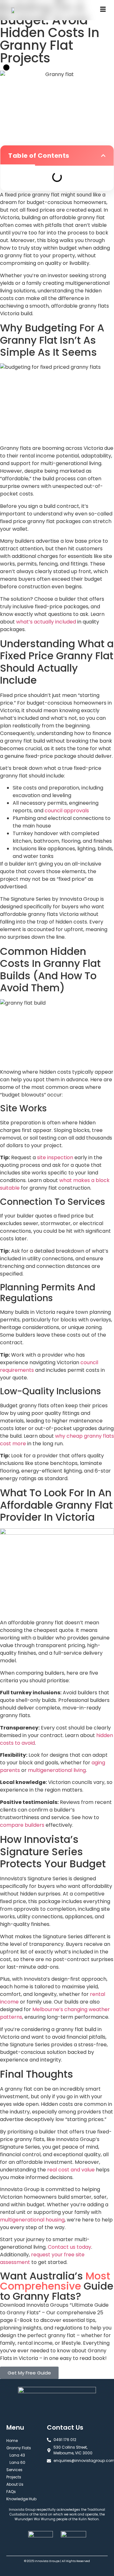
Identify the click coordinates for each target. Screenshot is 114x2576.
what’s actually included (46, 622)
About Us (15, 2484)
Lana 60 (17, 2462)
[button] (103, 156)
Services (14, 2470)
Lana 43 (17, 2455)
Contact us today (70, 2247)
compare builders (22, 1825)
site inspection (55, 1157)
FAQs (11, 2492)
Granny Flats (19, 2448)
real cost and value (71, 2170)
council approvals (67, 811)
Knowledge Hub (21, 2499)
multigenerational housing (32, 2220)
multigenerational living (57, 1770)
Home (12, 2441)
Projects (14, 2477)
